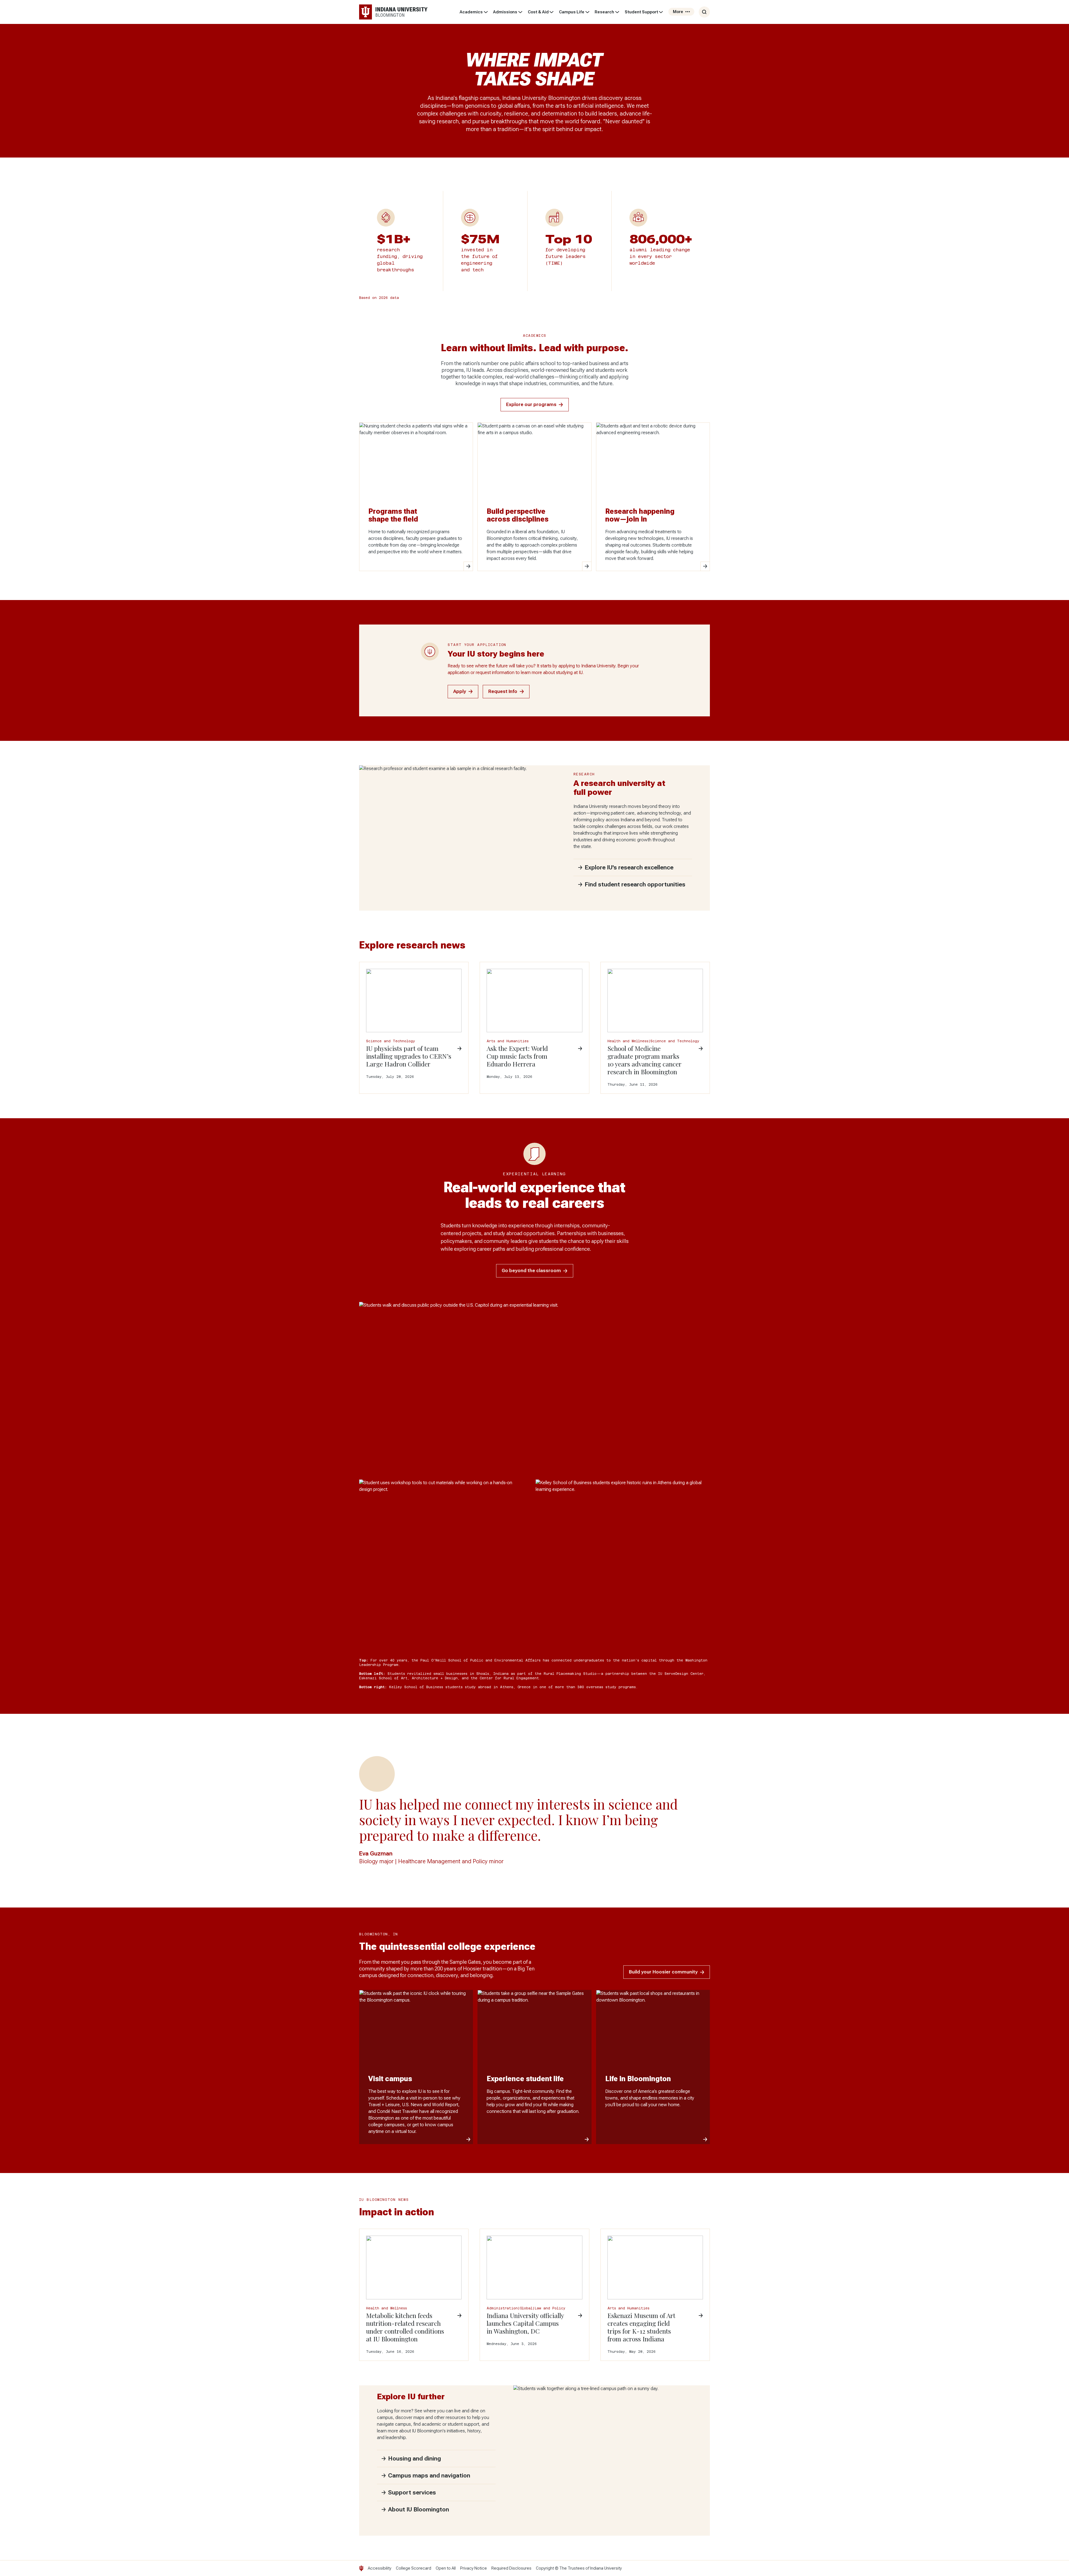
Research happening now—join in (640, 515)
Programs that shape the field (393, 515)
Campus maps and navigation (429, 2476)
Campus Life (572, 12)
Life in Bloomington (638, 2079)
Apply (460, 691)
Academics (471, 12)
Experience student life (525, 2079)
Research (604, 12)
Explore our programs (531, 405)
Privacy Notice (474, 2568)
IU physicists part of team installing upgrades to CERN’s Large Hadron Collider (409, 1056)
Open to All (446, 2568)
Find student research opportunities (635, 884)
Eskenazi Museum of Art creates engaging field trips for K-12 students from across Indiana (641, 2327)
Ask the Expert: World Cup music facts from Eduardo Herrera (517, 1056)
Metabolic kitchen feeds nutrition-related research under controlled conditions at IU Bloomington (405, 2327)
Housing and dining (415, 2459)
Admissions (505, 12)
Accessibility (380, 2568)
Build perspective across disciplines (518, 515)
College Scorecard (414, 2568)
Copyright (545, 2568)
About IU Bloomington (419, 2509)
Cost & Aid (538, 12)
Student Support (641, 12)
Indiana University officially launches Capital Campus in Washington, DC (525, 2323)
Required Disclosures (511, 2568)
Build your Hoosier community (663, 1972)
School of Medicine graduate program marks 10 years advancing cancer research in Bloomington (644, 1060)
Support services (412, 2493)
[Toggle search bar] (704, 12)
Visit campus (390, 2079)
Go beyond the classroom (531, 1271)
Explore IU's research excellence (629, 867)
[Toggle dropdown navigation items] (486, 12)
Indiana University (606, 2568)
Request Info (503, 691)
